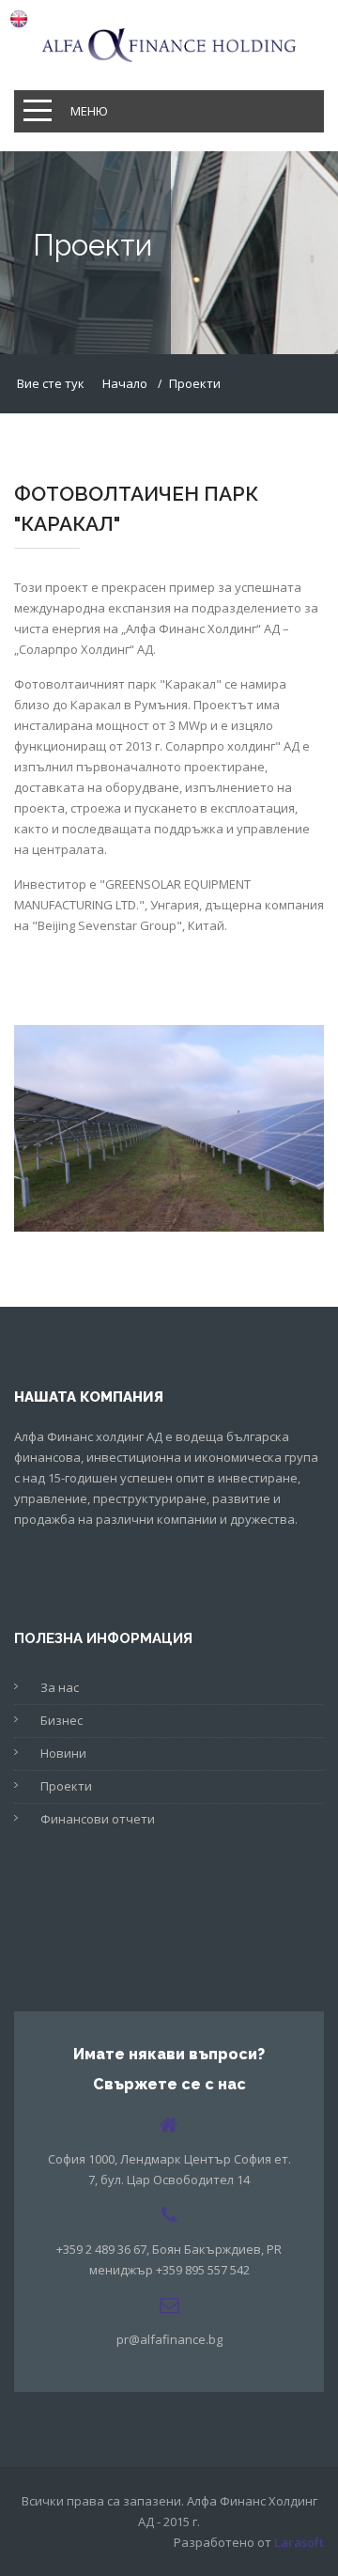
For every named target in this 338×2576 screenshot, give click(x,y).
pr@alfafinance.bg (169, 2339)
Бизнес (61, 1720)
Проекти (66, 1786)
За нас (60, 1687)
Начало (125, 383)
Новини (63, 1753)
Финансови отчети (98, 1819)
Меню (89, 111)
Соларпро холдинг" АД (232, 746)
